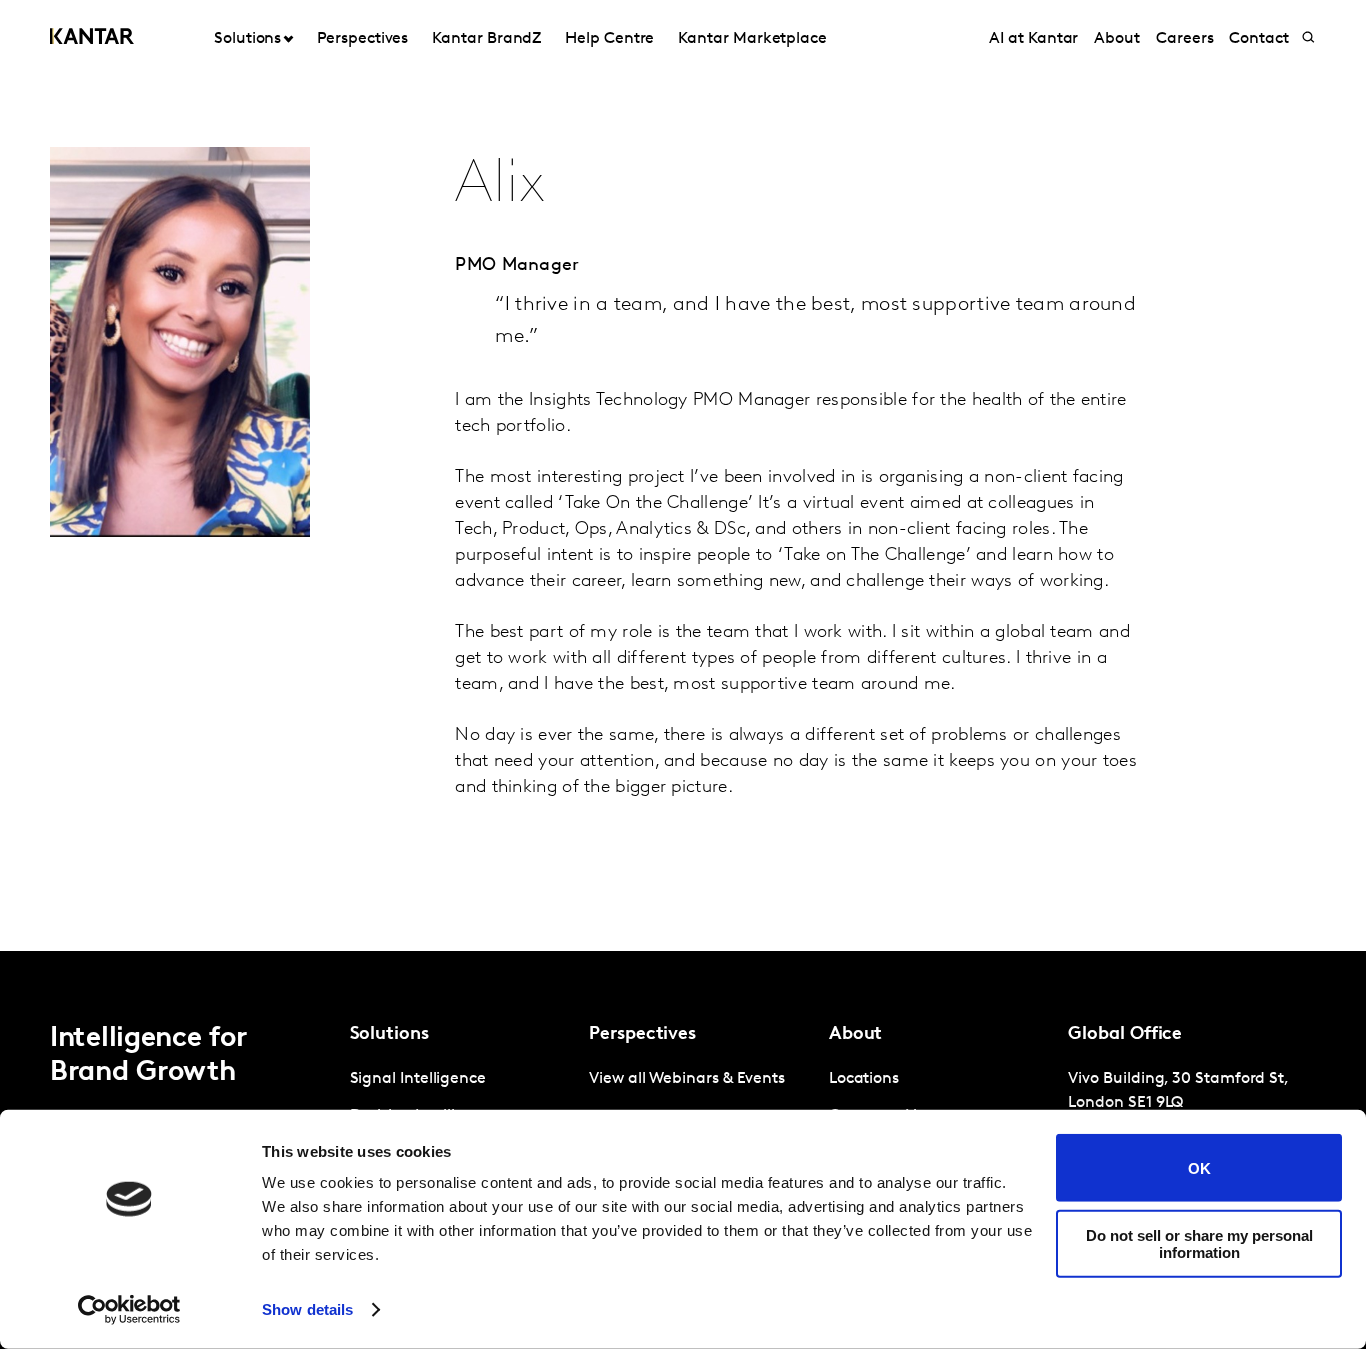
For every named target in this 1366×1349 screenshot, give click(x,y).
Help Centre (609, 39)
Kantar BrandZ (486, 39)
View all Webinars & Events (687, 1079)
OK (1199, 1167)
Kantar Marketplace (752, 39)
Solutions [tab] (247, 39)
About (1117, 39)
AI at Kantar (1033, 39)
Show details (307, 1309)
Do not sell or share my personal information (1199, 1243)
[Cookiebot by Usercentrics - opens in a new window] (129, 1310)
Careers (1184, 39)
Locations (864, 1079)
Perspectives (362, 39)
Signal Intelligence (418, 1079)
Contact (1258, 39)
